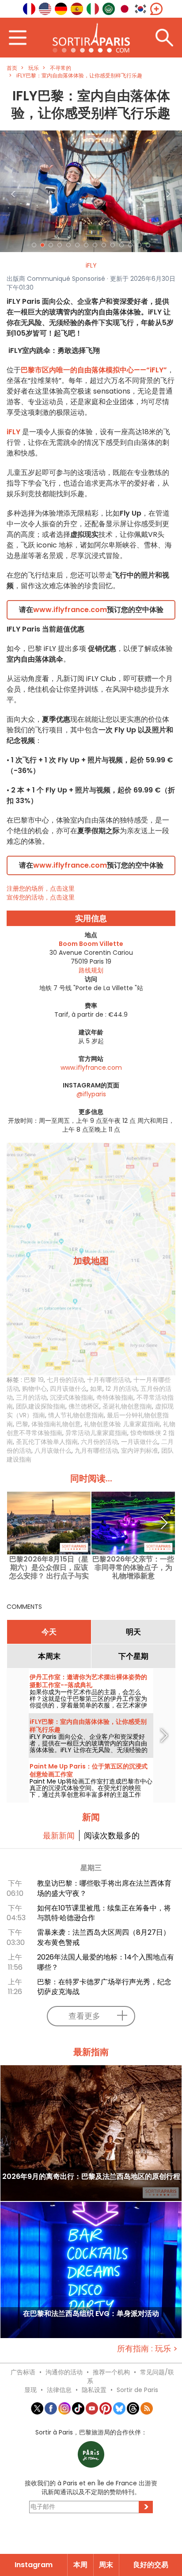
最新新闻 (59, 1835)
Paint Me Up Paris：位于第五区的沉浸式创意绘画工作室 (89, 1770)
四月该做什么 (68, 1389)
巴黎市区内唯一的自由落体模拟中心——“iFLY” (94, 370)
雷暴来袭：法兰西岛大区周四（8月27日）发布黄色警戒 (104, 1937)
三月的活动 (31, 1397)
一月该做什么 (140, 1442)
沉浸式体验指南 (72, 1397)
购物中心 (34, 1389)
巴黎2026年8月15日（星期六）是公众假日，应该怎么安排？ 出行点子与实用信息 (49, 1567)
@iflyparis (91, 1094)
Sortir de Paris (137, 2390)
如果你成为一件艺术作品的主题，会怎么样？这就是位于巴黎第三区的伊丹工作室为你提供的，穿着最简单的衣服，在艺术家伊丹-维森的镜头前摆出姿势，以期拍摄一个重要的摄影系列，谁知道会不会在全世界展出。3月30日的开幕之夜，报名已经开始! (90, 1709)
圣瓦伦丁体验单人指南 (47, 1442)
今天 (49, 1632)
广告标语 (23, 2372)
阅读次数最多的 (112, 1835)
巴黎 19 (34, 1380)
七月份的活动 (65, 1380)
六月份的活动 (99, 1442)
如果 (96, 1389)
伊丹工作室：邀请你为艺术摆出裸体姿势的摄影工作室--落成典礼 (88, 1681)
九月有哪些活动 (96, 1451)
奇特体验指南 (115, 1397)
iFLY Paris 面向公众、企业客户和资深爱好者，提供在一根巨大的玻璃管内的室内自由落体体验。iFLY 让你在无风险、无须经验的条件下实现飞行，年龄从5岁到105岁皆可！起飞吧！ (89, 1750)
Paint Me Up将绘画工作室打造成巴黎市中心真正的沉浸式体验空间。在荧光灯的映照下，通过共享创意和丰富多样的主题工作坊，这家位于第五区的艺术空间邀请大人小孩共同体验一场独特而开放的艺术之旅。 (91, 1795)
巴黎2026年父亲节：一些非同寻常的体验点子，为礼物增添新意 (133, 1567)
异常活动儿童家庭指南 (96, 1433)
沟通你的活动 (64, 2372)
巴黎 (22, 1424)
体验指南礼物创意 (56, 1424)
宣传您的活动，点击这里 (41, 897)
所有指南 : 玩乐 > (147, 2348)
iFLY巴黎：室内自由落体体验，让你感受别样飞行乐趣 (88, 1726)
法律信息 (59, 2390)
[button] (14, 191)
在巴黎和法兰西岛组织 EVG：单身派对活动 (91, 2314)
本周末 (49, 1656)
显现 (30, 2390)
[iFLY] (91, 191)
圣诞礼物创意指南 (127, 1406)
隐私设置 (94, 2390)
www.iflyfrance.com (70, 610)
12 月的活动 (121, 1389)
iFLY (91, 265)
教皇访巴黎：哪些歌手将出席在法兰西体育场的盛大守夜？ (104, 1888)
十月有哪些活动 (109, 1380)
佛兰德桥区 (84, 1406)
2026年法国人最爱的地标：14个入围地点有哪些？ (106, 1962)
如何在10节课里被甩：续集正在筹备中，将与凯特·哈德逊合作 (104, 1913)
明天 (133, 1632)
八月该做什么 (53, 1451)
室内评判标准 (140, 1451)
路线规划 (91, 970)
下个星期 (133, 1656)
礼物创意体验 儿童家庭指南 (122, 1424)
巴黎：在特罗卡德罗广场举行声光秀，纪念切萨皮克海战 (104, 1987)
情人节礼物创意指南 (76, 1415)
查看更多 (84, 2016)
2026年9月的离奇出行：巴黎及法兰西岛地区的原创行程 (91, 2177)
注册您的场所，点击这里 (41, 888)
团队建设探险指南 (41, 1406)
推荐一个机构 (111, 2372)
